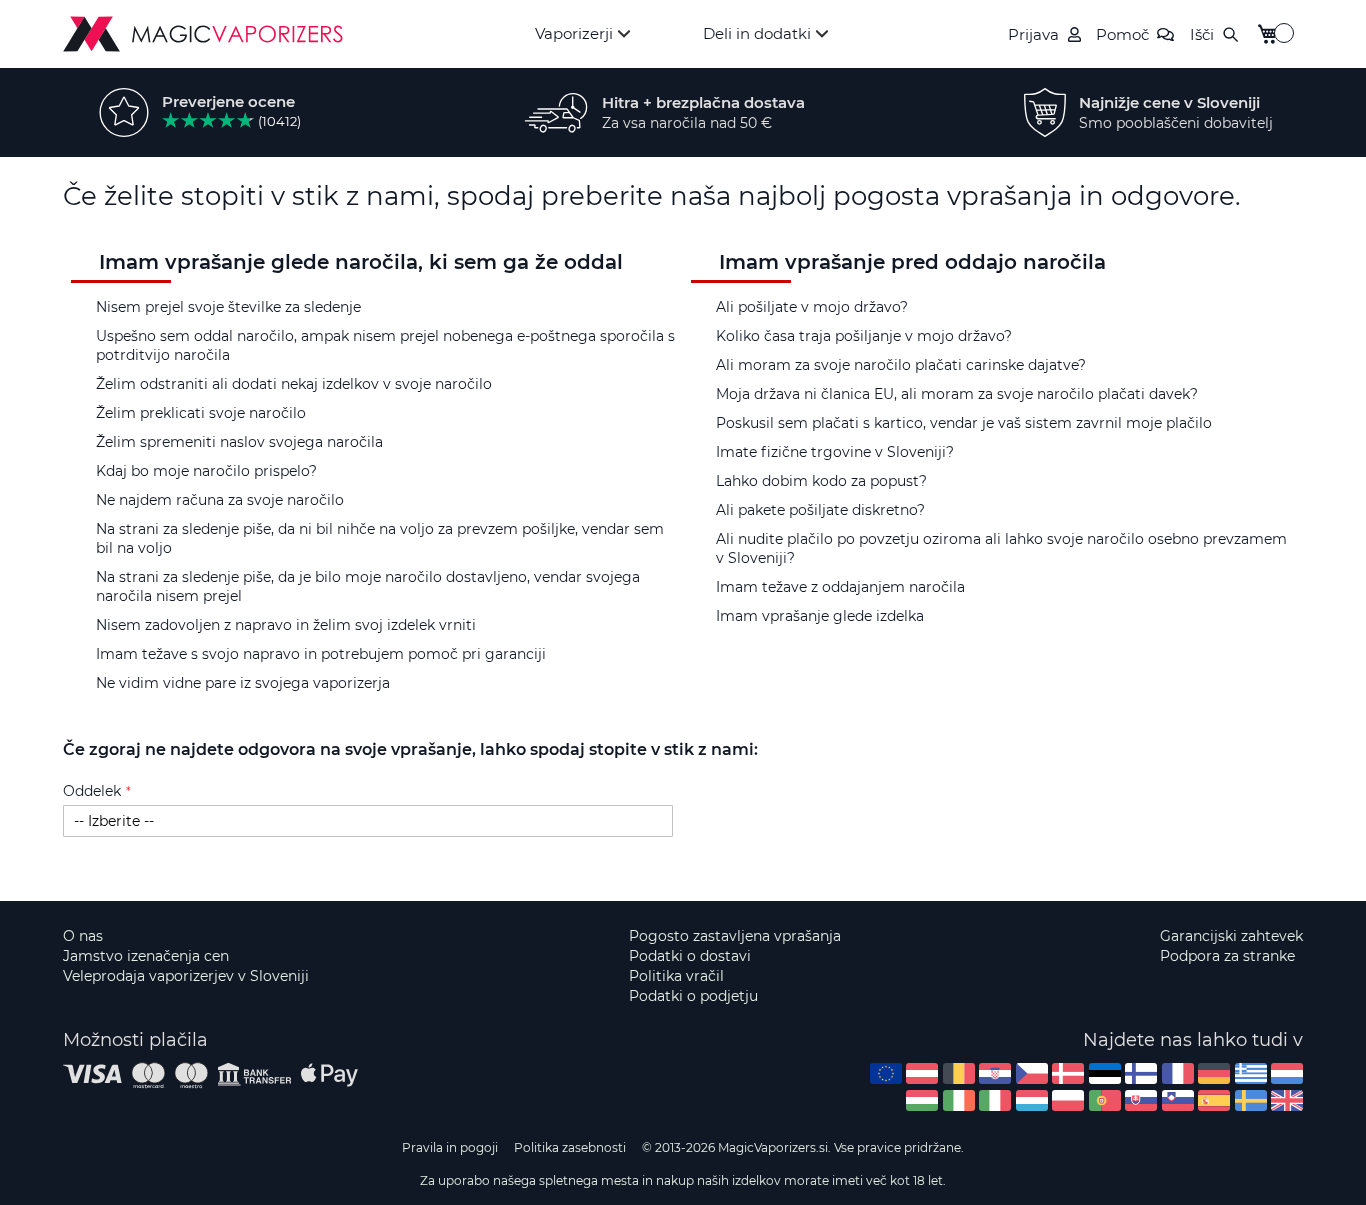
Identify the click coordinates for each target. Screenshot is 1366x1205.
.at (922, 1073)
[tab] (373, 307)
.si (1178, 1100)
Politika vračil (676, 976)
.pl (1068, 1100)
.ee (1105, 1073)
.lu (1032, 1100)
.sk (1141, 1100)
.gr (1251, 1073)
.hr (995, 1073)
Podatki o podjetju (693, 996)
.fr (1178, 1073)
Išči (1202, 34)
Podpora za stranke (1227, 956)
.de (1214, 1073)
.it (995, 1100)
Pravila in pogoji (450, 1147)
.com (886, 1073)
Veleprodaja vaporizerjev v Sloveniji (186, 976)
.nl (1287, 1073)
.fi (1141, 1073)
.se (1251, 1100)
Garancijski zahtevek (1231, 936)
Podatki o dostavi (690, 956)
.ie (959, 1100)
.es (1214, 1100)
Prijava (1033, 34)
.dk (1068, 1073)
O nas (83, 936)
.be (959, 1073)
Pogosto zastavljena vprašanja (735, 936)
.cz (1032, 1073)
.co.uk (1287, 1100)
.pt (1105, 1100)
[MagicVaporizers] (203, 34)
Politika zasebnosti (570, 1147)
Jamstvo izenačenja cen (146, 956)
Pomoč (1122, 34)
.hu (922, 1100)
